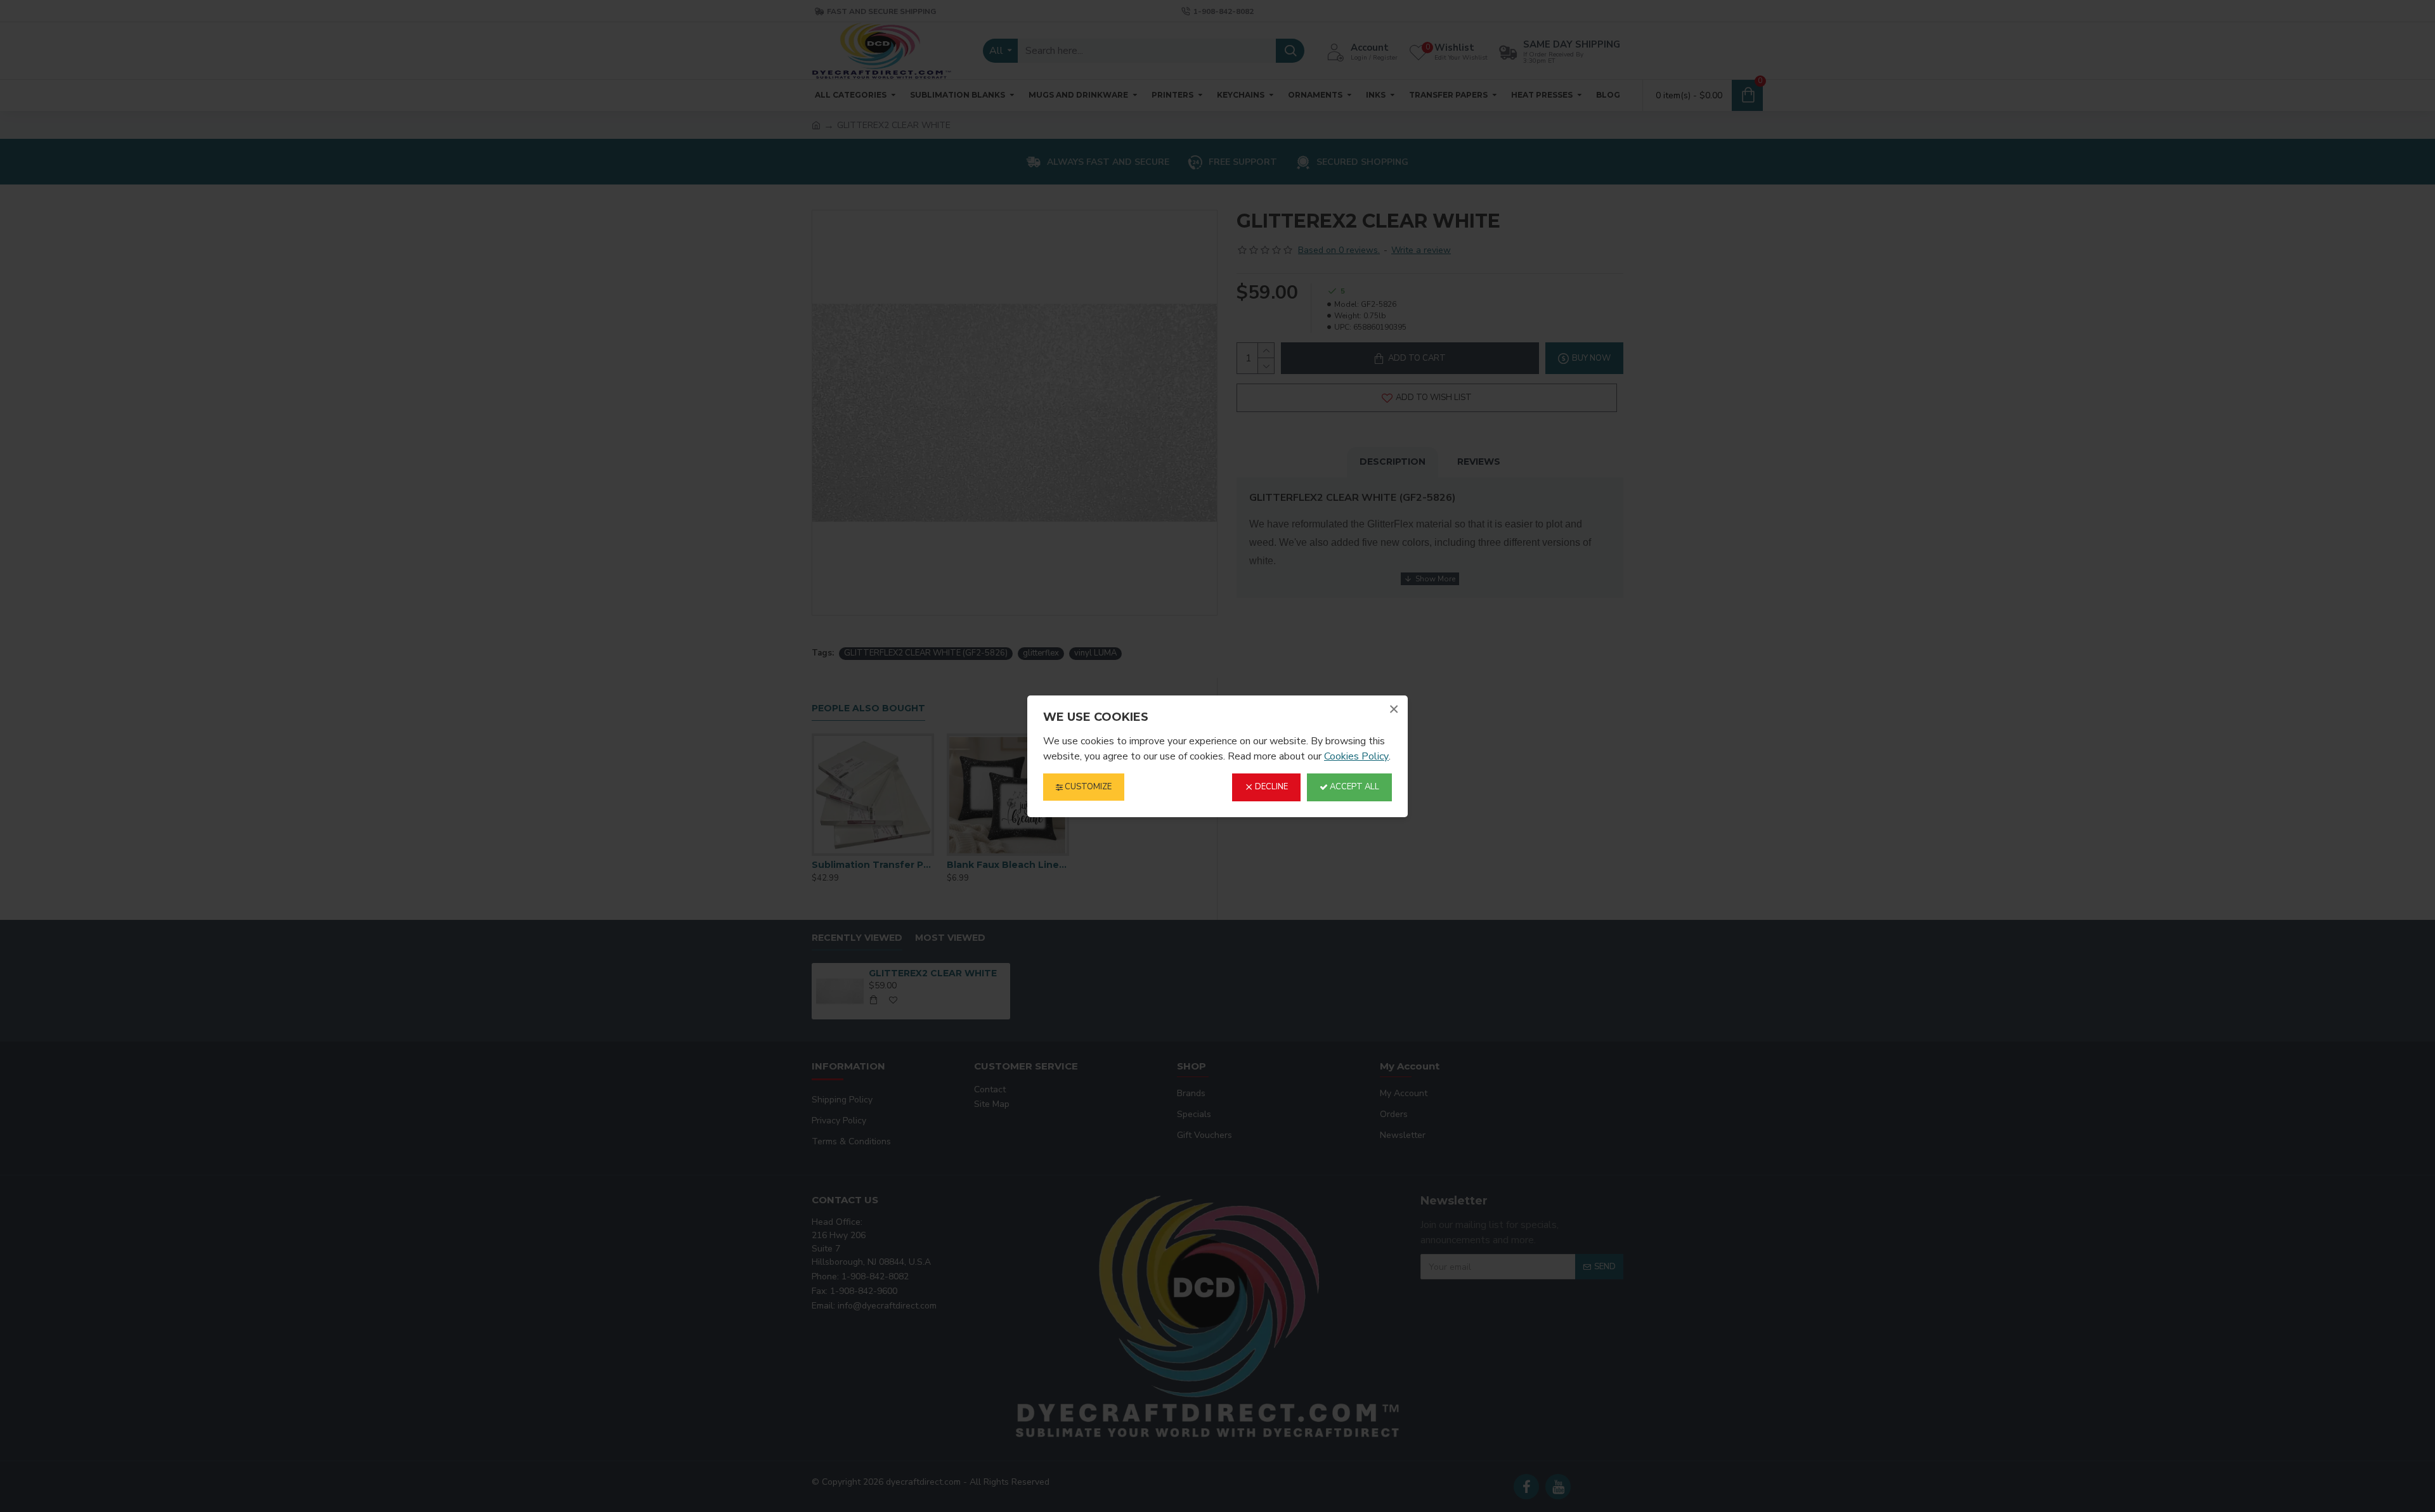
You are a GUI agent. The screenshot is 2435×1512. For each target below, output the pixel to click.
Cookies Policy (1356, 756)
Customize (1087, 787)
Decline (1270, 787)
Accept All (1354, 787)
